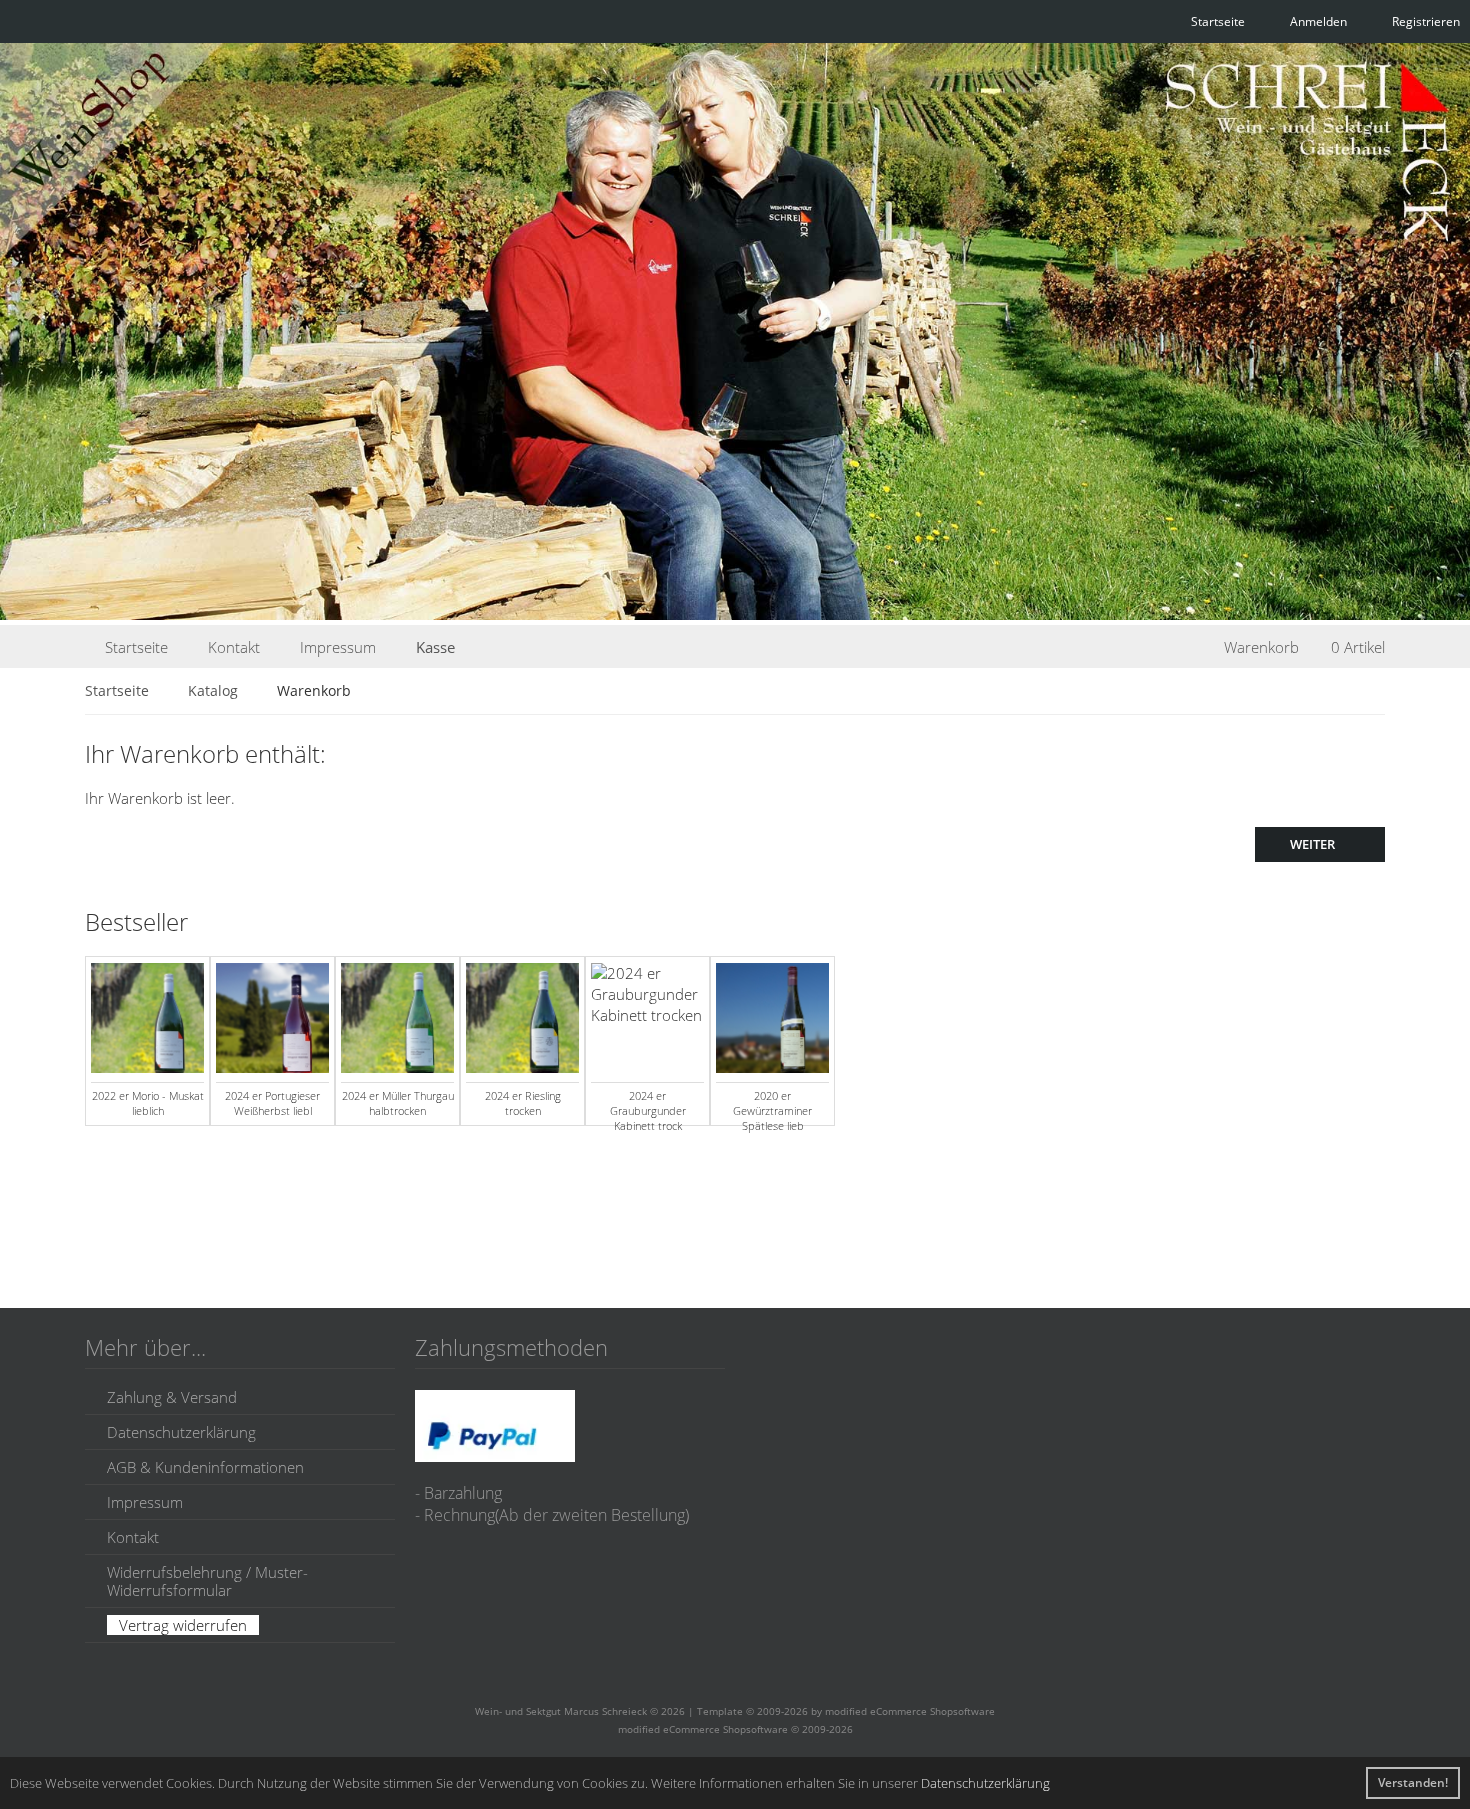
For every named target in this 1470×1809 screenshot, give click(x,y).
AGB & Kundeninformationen (205, 1467)
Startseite (136, 647)
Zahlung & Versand (172, 1397)
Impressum (338, 647)
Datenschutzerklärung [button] (985, 1783)
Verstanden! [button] (1413, 1782)
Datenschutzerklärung (181, 1432)
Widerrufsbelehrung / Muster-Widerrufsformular (207, 1581)
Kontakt (234, 647)
